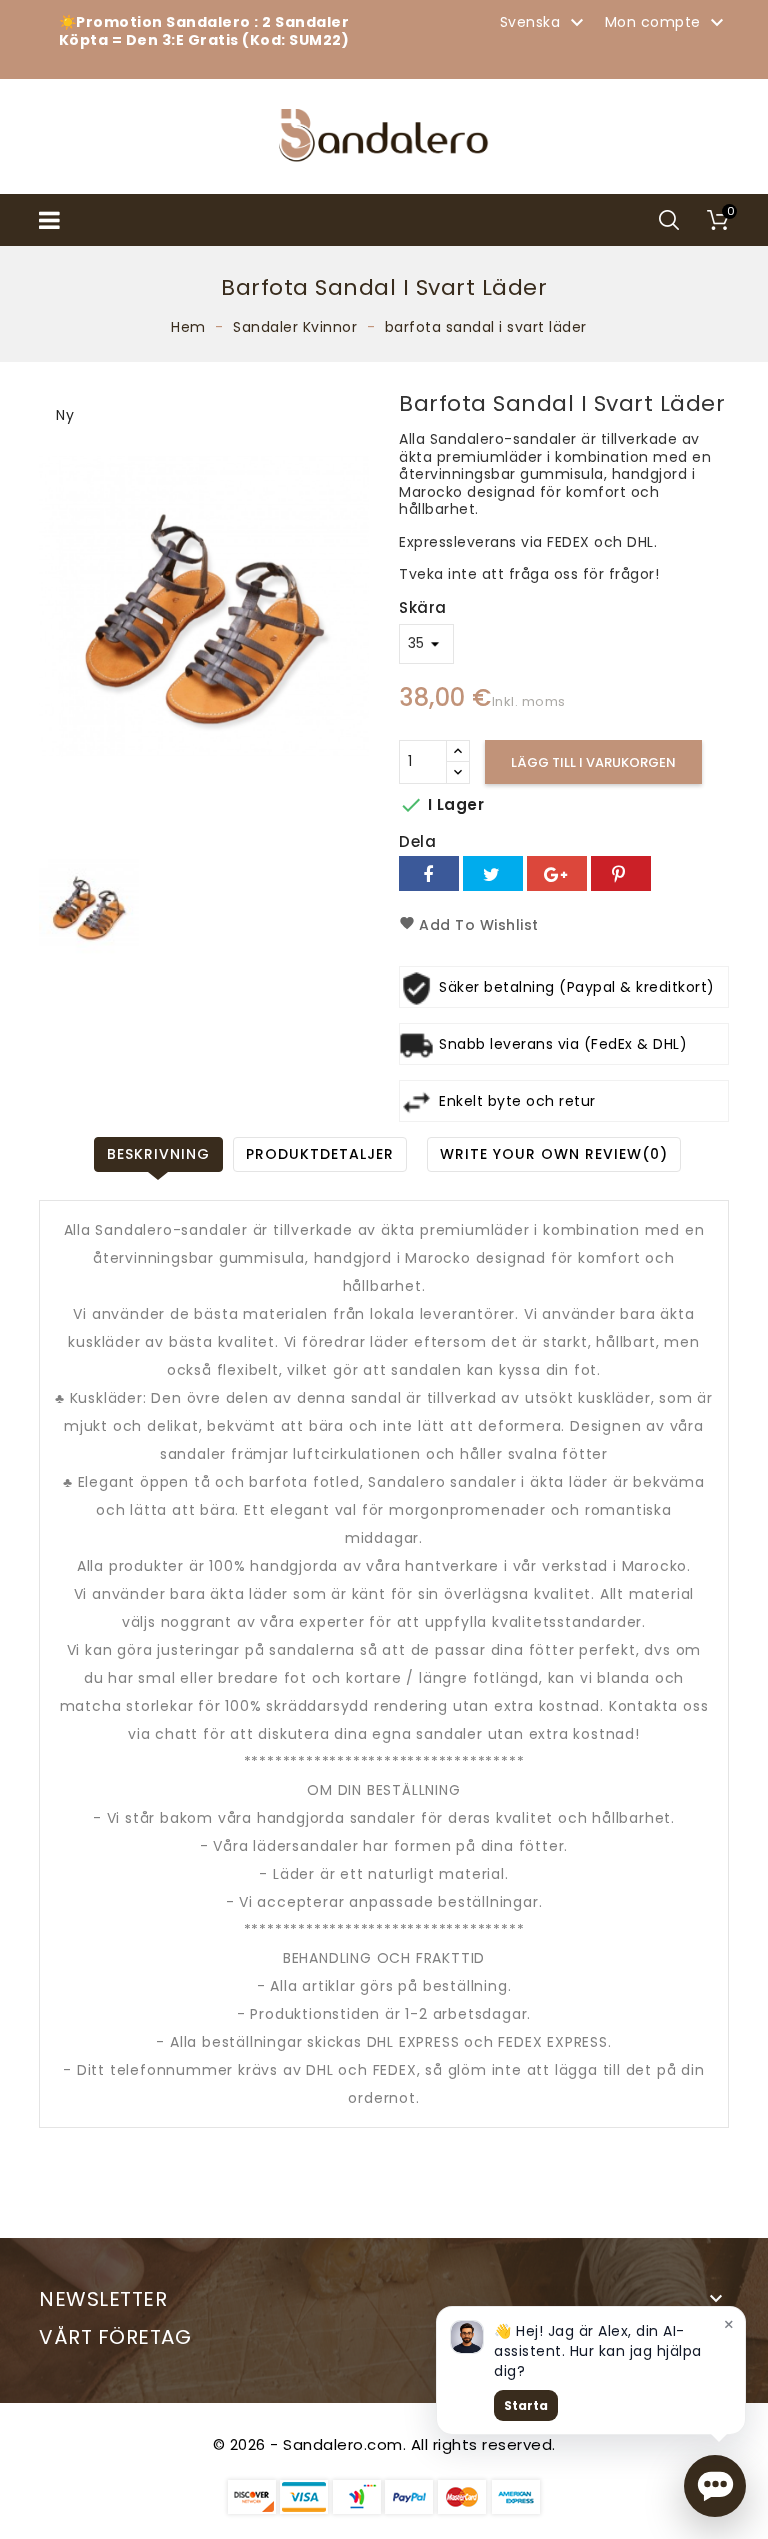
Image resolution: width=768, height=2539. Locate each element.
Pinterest (621, 873)
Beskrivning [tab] (158, 1154)
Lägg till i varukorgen (593, 762)
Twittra (493, 873)
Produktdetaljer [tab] (320, 1154)
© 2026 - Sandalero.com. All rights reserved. (384, 2444)
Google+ (557, 873)
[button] (715, 2486)
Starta (526, 2405)
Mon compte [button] (667, 23)
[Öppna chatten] (715, 2486)
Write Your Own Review (554, 1154)
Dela (429, 873)
